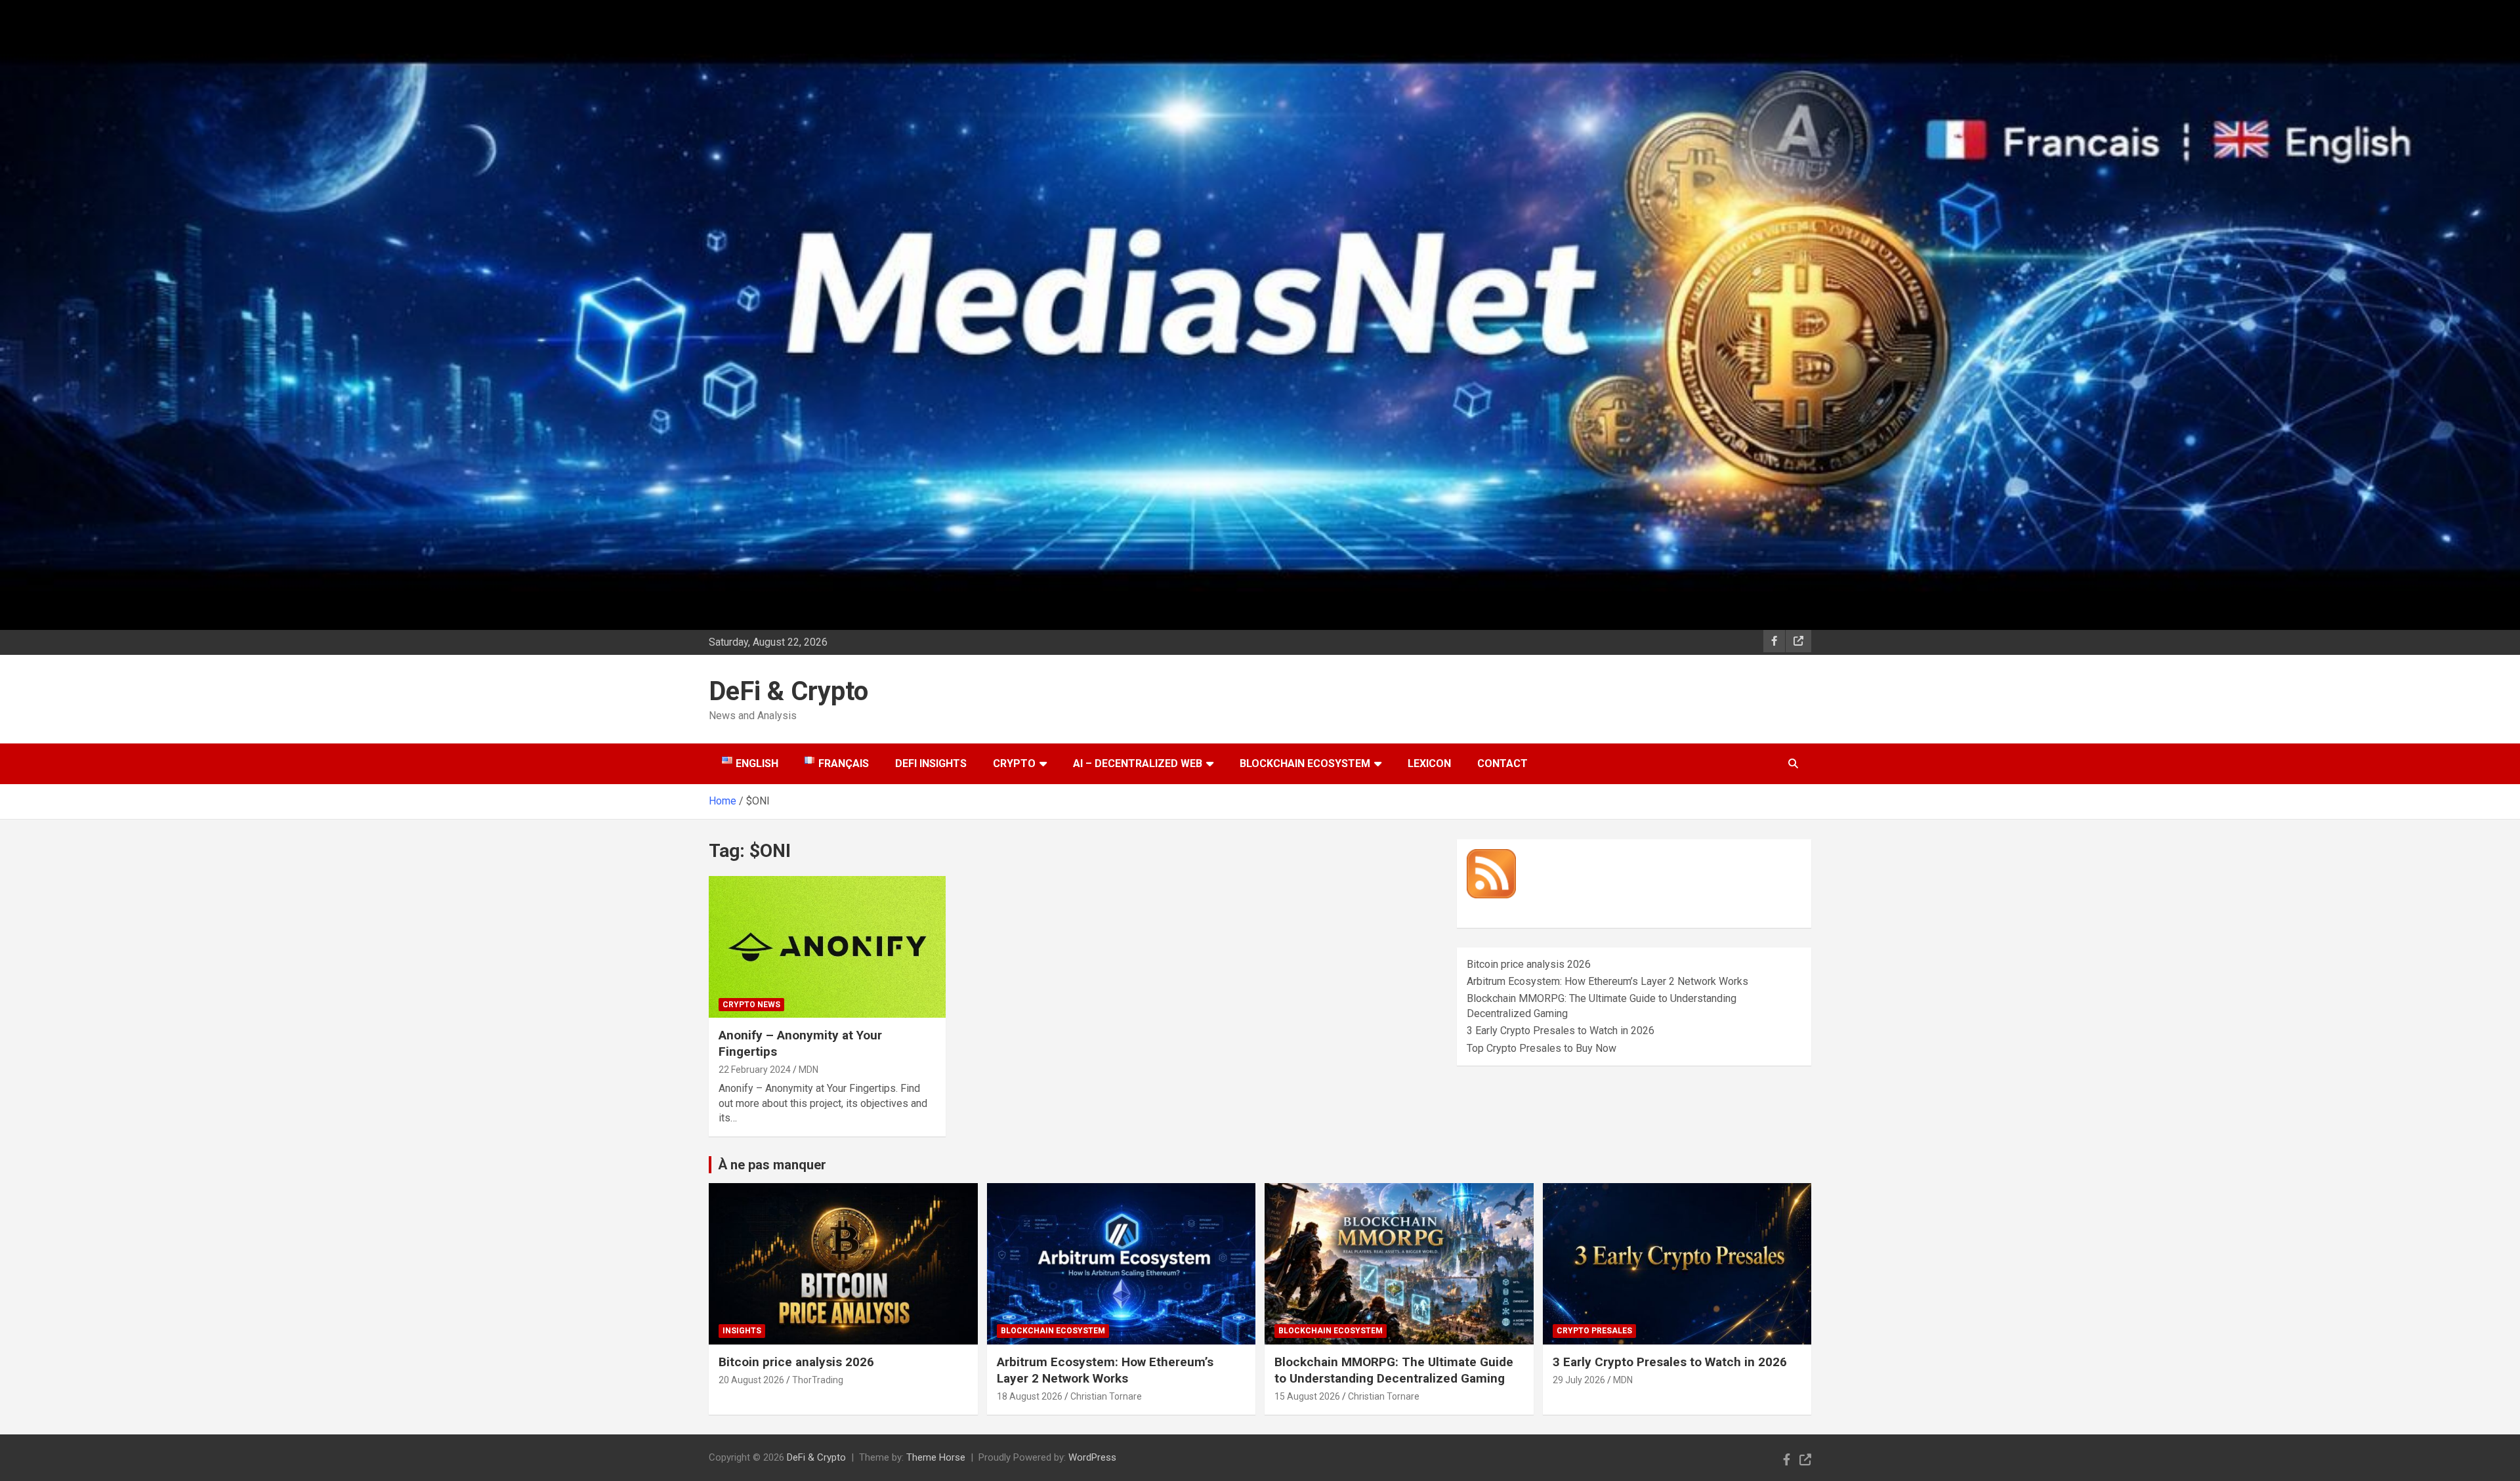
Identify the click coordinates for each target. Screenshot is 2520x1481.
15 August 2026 (1307, 1396)
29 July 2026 (1579, 1380)
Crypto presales (1594, 1331)
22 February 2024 (755, 1070)
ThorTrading (818, 1380)
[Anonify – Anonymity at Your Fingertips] (827, 947)
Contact (1502, 763)
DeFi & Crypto (788, 691)
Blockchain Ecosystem (1305, 763)
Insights (742, 1331)
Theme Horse (936, 1457)
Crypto (1014, 763)
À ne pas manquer (772, 1165)
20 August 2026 (751, 1380)
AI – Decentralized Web (1138, 763)
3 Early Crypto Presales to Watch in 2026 (1561, 1031)
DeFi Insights (931, 763)
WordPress (1092, 1457)
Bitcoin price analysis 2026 (1529, 964)
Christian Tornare (1106, 1396)
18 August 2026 (1030, 1396)
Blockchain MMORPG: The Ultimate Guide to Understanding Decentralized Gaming (1394, 1370)
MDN (808, 1070)
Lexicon (1429, 763)
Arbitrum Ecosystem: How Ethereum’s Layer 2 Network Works (1607, 981)
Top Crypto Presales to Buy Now (1542, 1048)
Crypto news (751, 1005)
